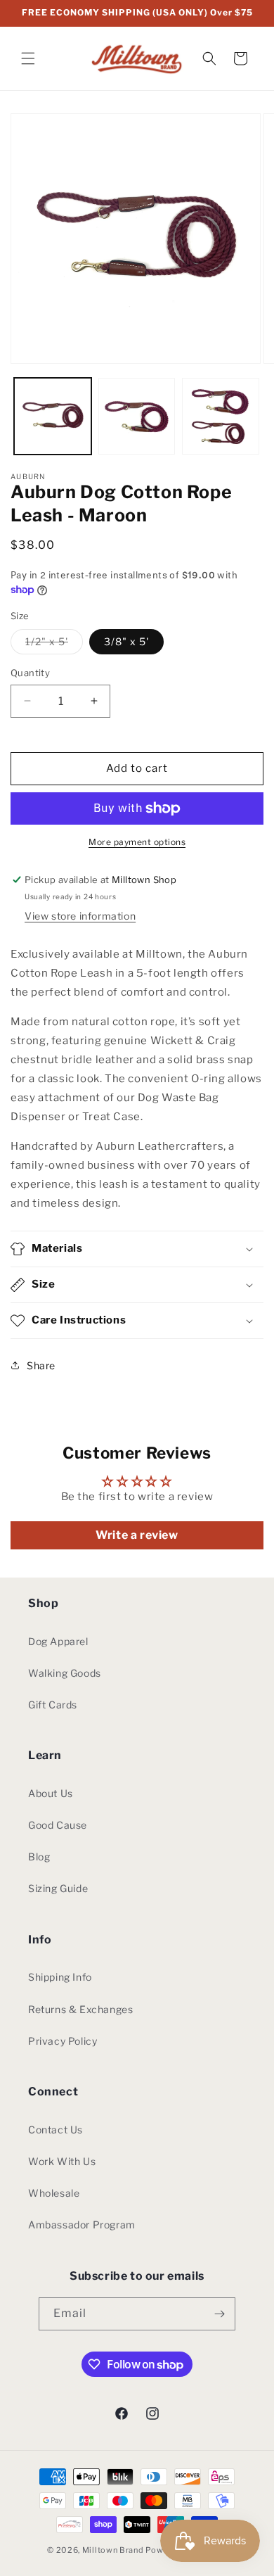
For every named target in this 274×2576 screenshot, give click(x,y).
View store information (80, 916)
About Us (51, 1793)
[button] (28, 58)
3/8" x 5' (126, 641)
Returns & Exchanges (80, 2009)
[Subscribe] (219, 2314)
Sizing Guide (58, 1888)
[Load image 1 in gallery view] (53, 417)
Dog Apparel (58, 1641)
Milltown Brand (113, 2550)
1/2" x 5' (54, 645)
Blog (39, 1857)
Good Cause (58, 1825)
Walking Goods (65, 1673)
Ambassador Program (82, 2225)
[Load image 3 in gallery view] (221, 417)
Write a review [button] (137, 1535)
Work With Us (62, 2161)
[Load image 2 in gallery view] (137, 417)
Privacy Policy (63, 2041)
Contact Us (56, 2130)
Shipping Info (60, 1977)
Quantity (30, 673)
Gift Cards (53, 1705)
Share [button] (41, 1365)
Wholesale (54, 2193)
